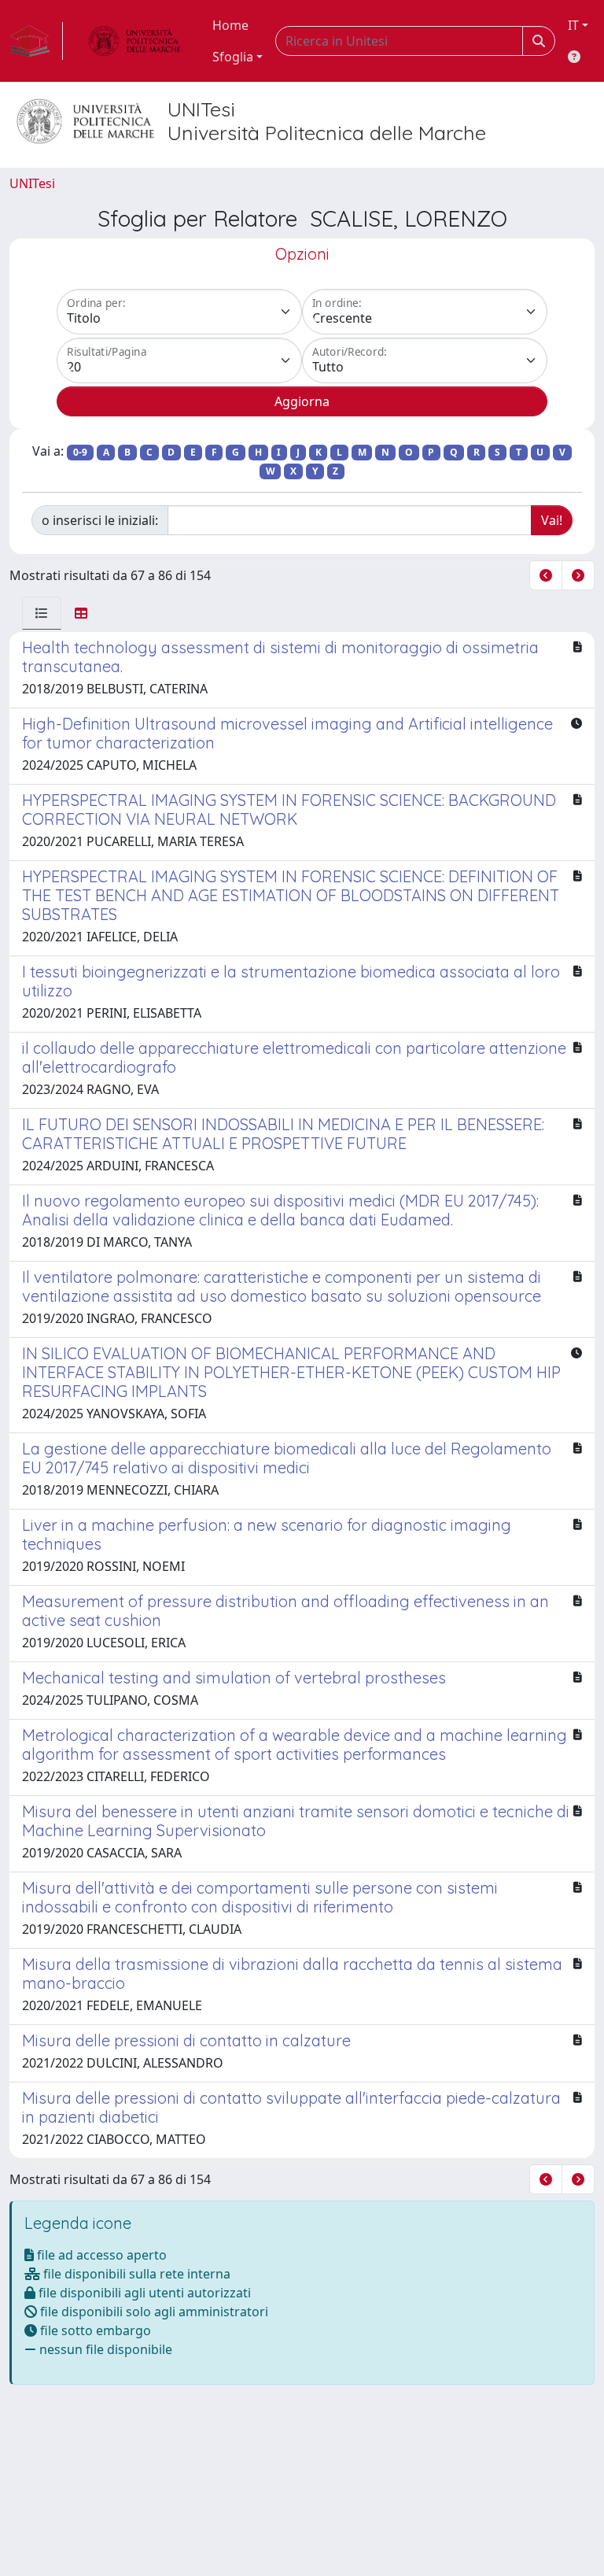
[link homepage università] (134, 41)
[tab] (42, 613)
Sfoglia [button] (233, 57)
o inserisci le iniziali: (100, 520)
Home (230, 25)
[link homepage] (36, 41)
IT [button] (573, 25)
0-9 (80, 452)
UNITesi (32, 183)
